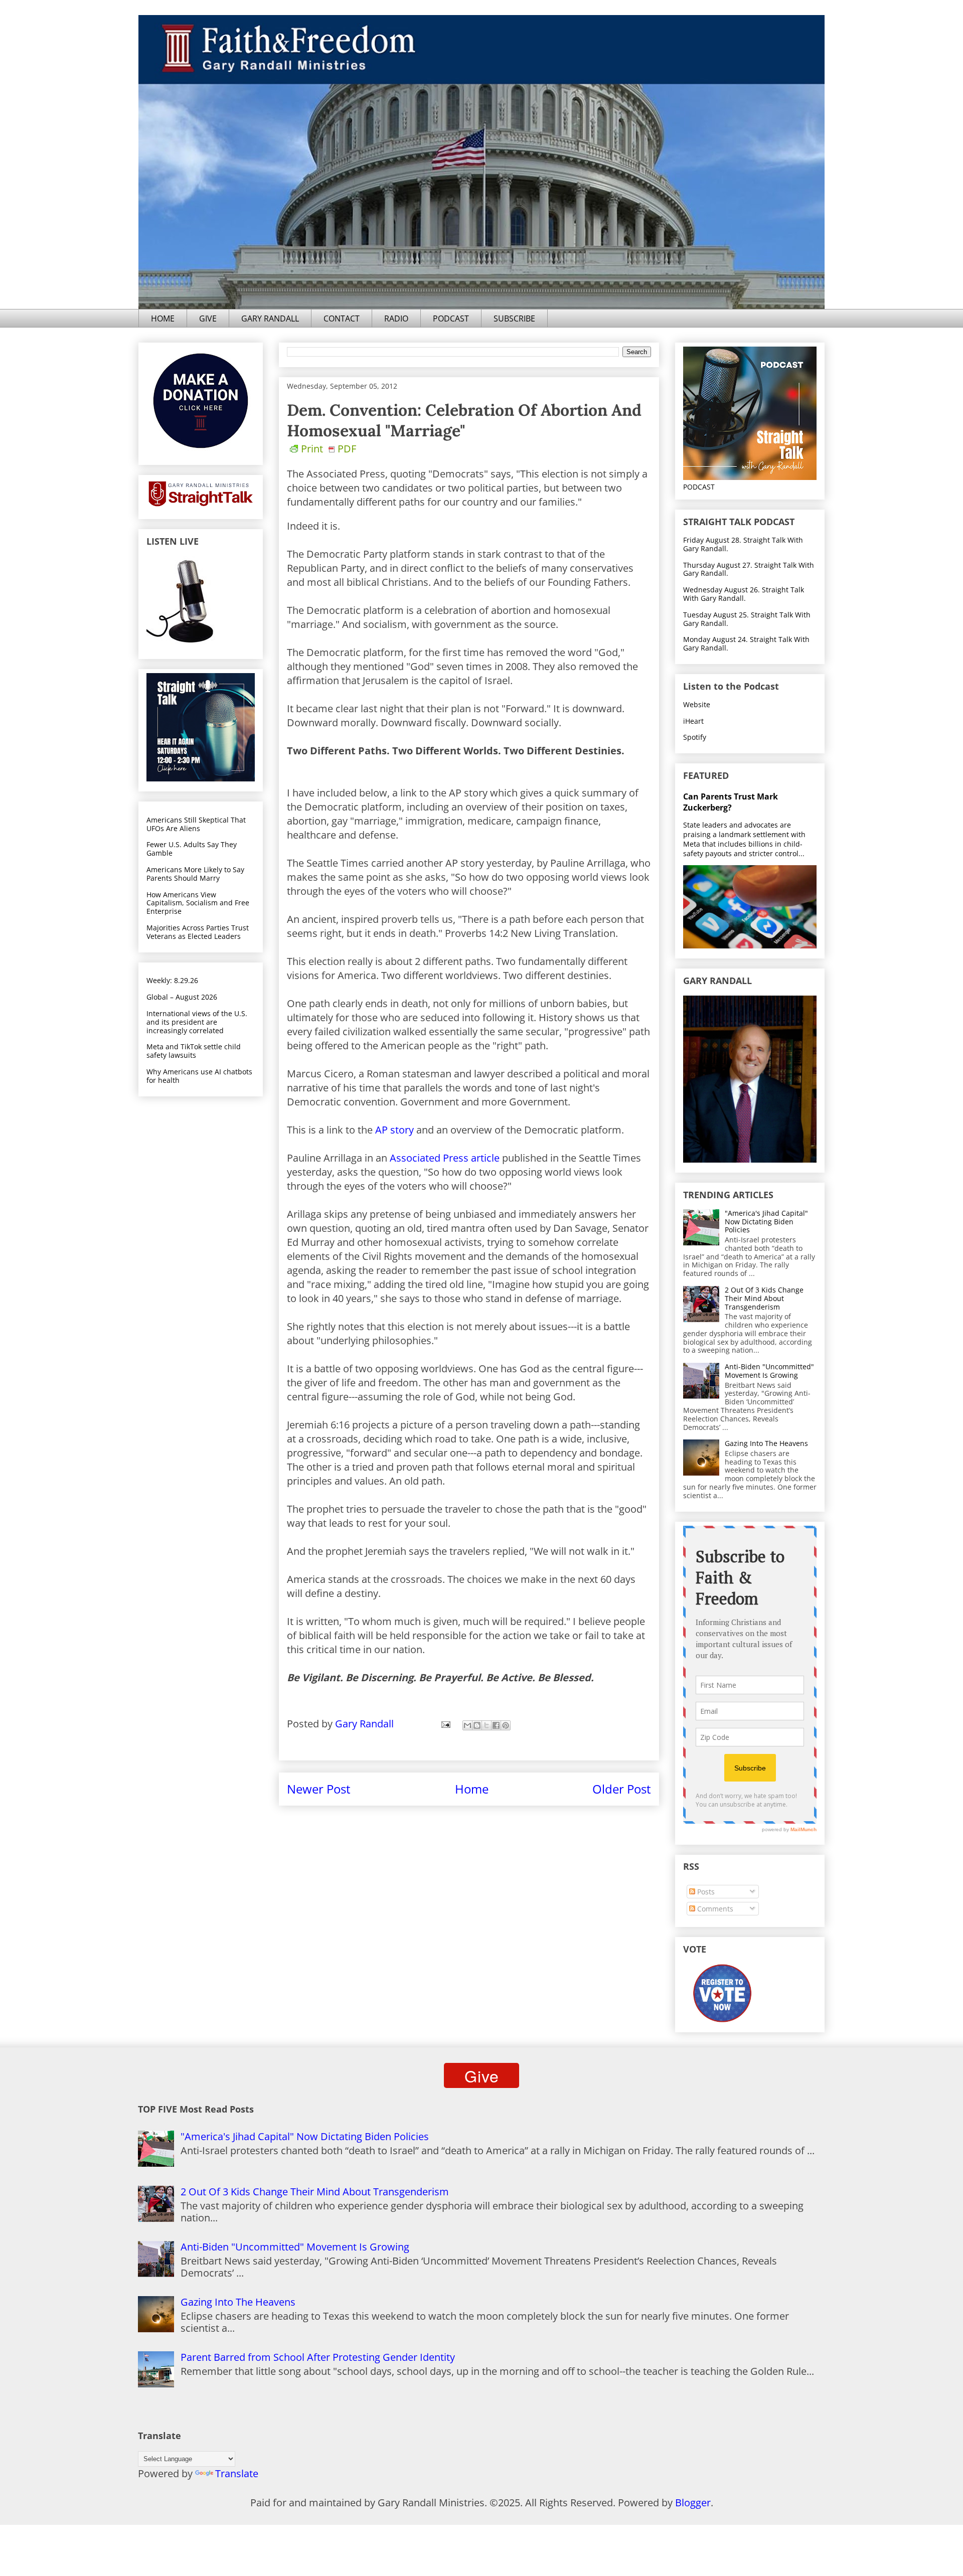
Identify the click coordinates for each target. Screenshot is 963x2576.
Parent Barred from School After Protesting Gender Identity (318, 2357)
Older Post (622, 1789)
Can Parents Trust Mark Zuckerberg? (731, 802)
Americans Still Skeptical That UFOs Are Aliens (196, 824)
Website (697, 704)
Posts (705, 1892)
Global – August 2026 (182, 997)
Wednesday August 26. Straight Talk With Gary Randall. (744, 594)
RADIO (396, 318)
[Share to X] (487, 1725)
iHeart (693, 721)
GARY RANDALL (270, 318)
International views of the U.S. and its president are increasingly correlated (197, 1022)
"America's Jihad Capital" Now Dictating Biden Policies (766, 1222)
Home (472, 1789)
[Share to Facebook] (496, 1725)
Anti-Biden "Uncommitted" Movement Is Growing (769, 1371)
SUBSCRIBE (514, 318)
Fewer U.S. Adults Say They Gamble (192, 849)
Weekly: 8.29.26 (172, 980)
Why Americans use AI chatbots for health (199, 1076)
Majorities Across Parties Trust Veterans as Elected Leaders (198, 932)
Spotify (695, 737)
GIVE (208, 318)
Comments (714, 1909)
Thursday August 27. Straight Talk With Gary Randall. (749, 569)
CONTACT (342, 318)
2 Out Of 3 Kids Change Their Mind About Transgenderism (764, 1298)
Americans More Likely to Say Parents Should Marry (195, 874)
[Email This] (467, 1725)
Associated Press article (445, 1158)
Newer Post (319, 1789)
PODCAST (451, 318)
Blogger (693, 2503)
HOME (163, 318)
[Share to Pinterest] (506, 1725)
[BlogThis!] (477, 1725)
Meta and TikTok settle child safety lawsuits (194, 1051)
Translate (237, 2473)
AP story (394, 1130)
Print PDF (329, 449)
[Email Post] (445, 1724)
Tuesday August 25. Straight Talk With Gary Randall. (747, 619)
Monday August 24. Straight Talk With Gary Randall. (746, 643)
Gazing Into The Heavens (766, 1443)
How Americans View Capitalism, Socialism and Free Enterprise (198, 903)
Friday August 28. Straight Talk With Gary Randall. (743, 544)
